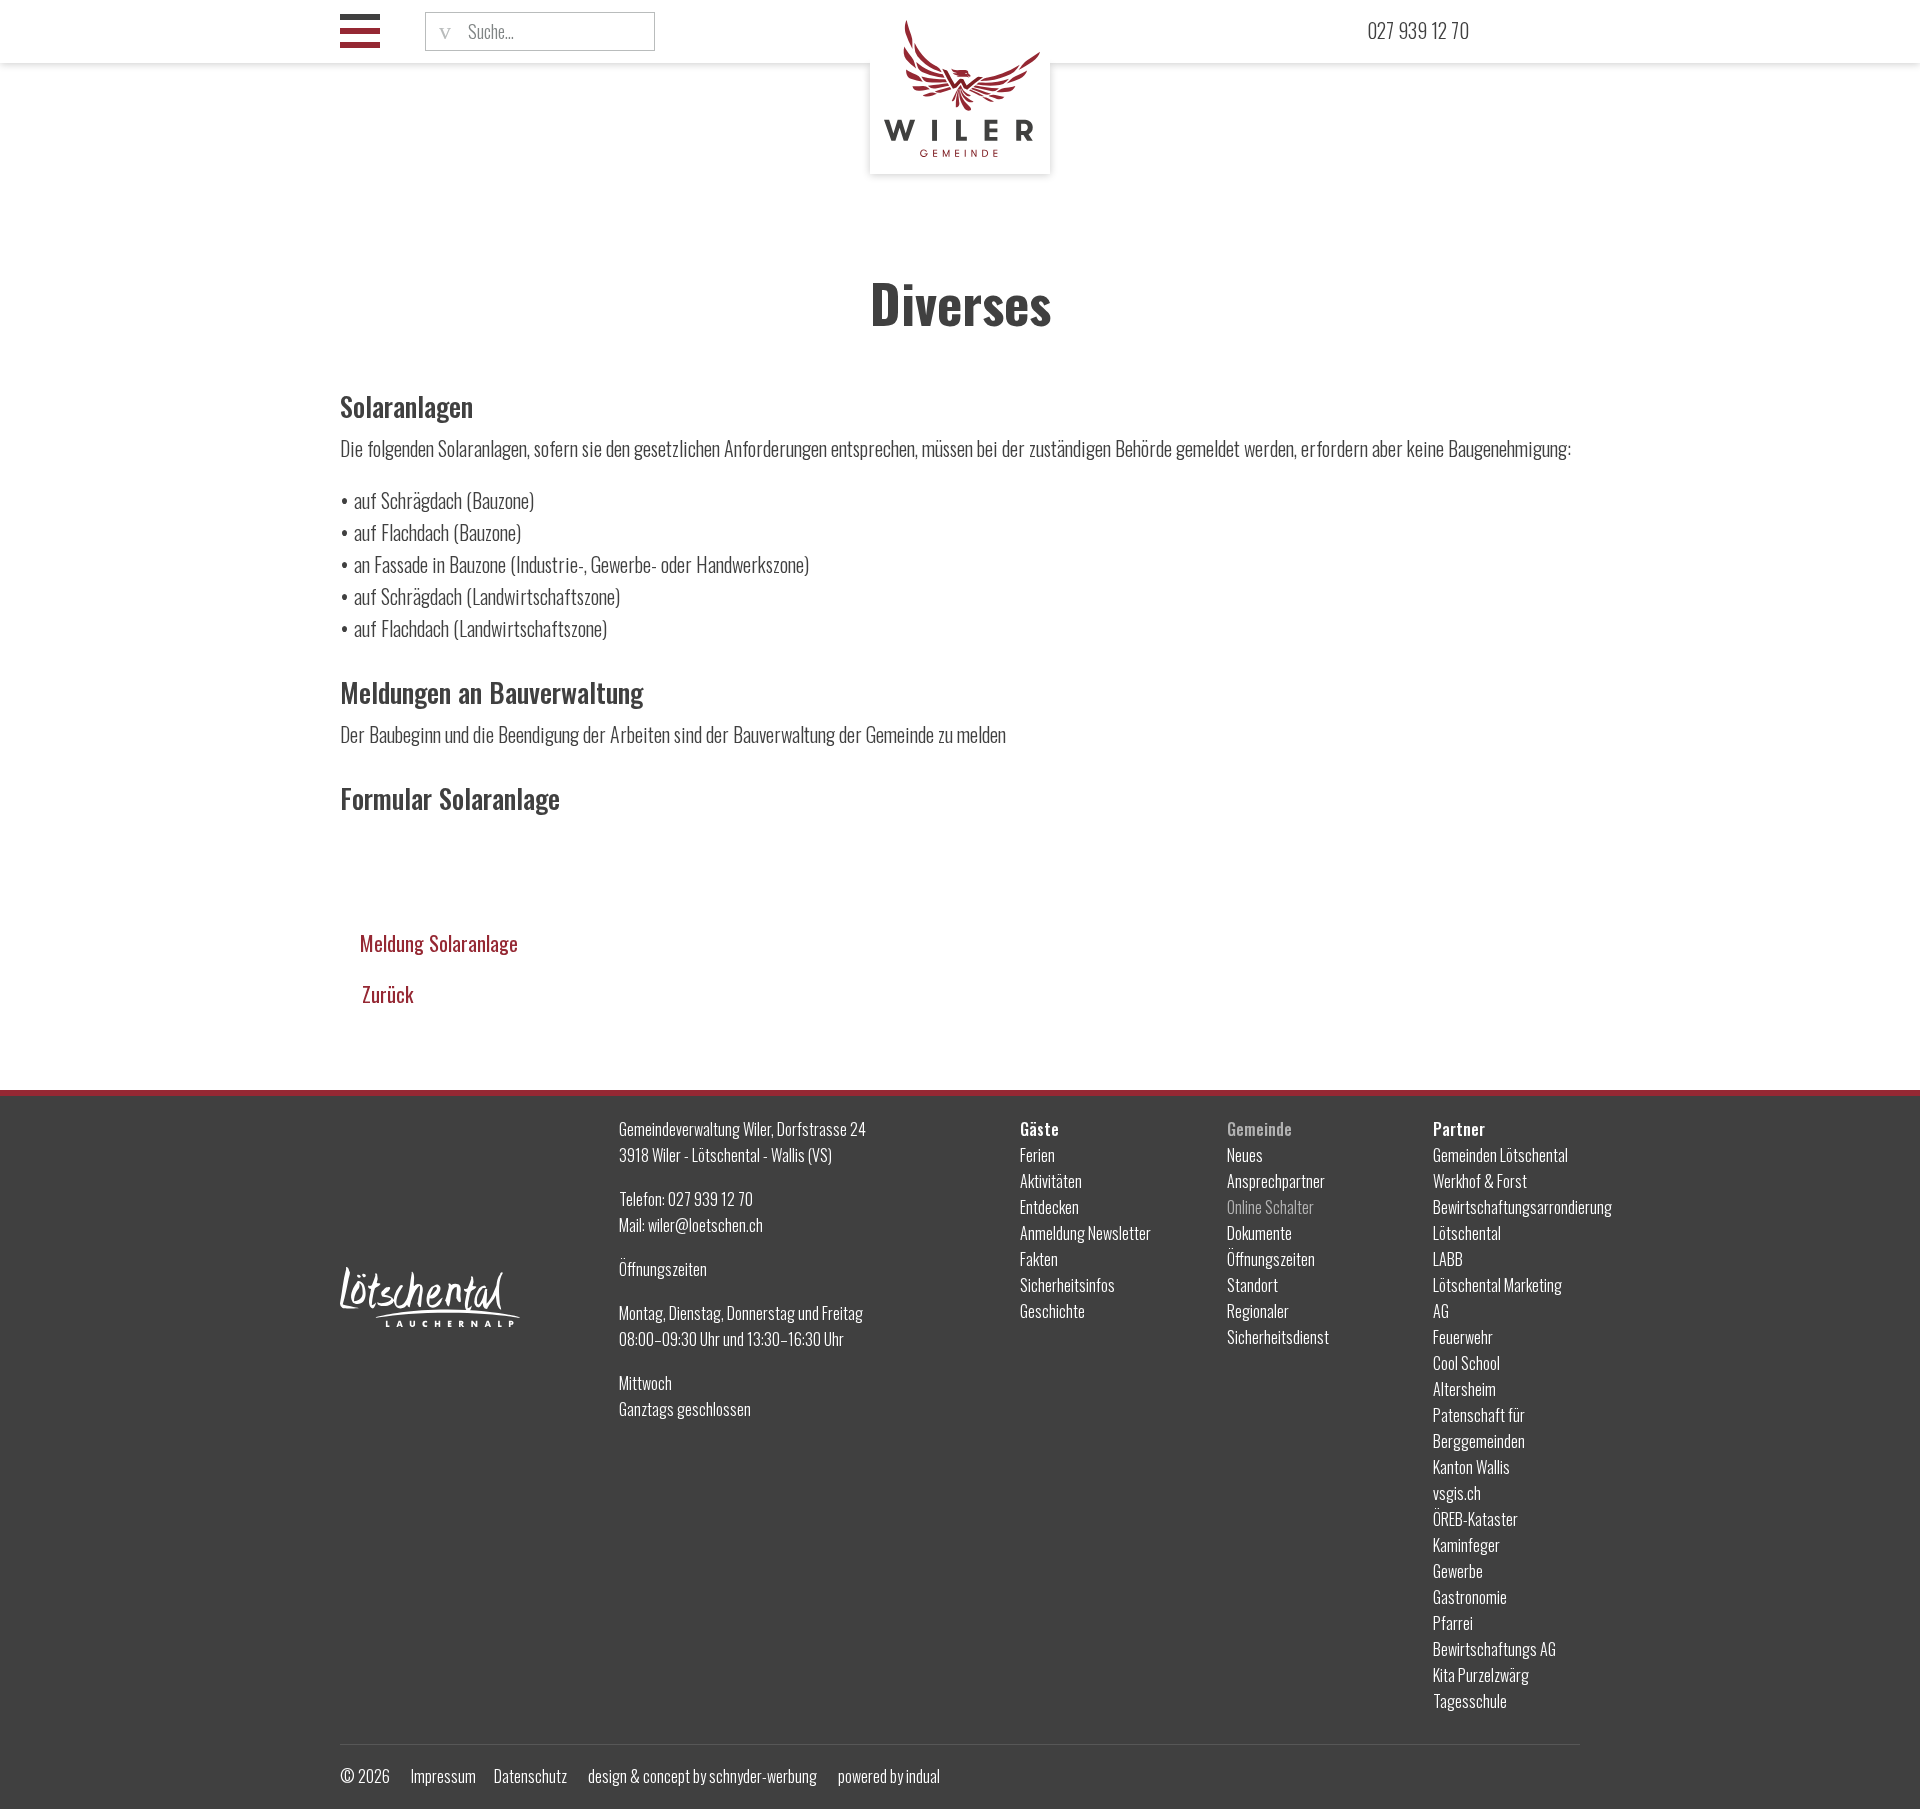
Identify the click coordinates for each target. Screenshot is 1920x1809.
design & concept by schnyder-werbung (702, 1776)
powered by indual (889, 1776)
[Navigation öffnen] (360, 31)
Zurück (387, 994)
